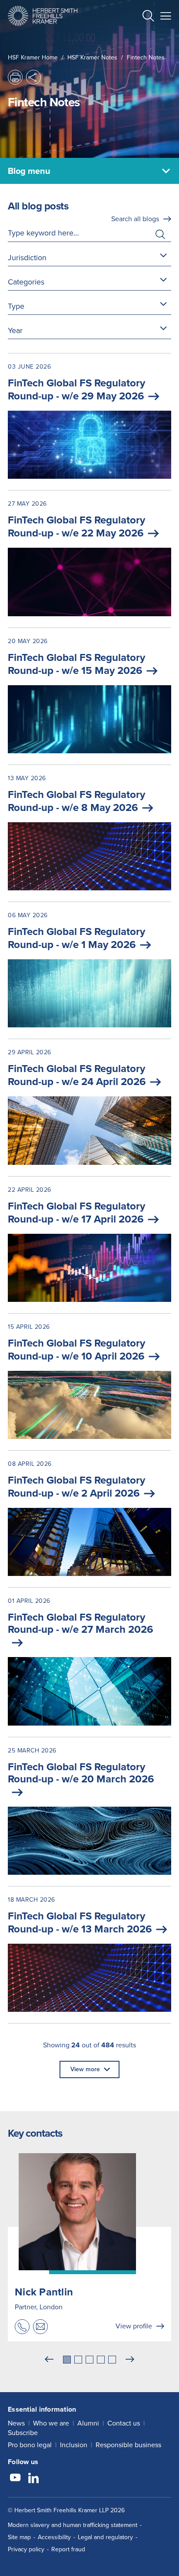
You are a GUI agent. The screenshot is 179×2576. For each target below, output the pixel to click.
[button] (148, 17)
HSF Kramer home (33, 57)
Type (16, 306)
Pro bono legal (30, 2445)
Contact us (124, 2423)
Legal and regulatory (105, 2537)
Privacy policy (26, 2549)
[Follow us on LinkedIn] (33, 2479)
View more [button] (85, 2069)
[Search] (141, 37)
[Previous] (49, 2360)
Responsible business (128, 2445)
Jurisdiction (27, 258)
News (16, 2423)
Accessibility (54, 2537)
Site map (19, 2537)
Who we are (51, 2423)
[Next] (130, 2360)
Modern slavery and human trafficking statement (73, 2525)
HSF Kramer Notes (92, 57)
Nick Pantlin (44, 2292)
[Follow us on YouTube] (15, 2479)
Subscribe (23, 2433)
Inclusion (74, 2445)
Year (15, 330)
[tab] (67, 2360)
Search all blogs (135, 219)
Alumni (88, 2423)
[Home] (43, 16)
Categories (26, 282)
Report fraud (68, 2549)
